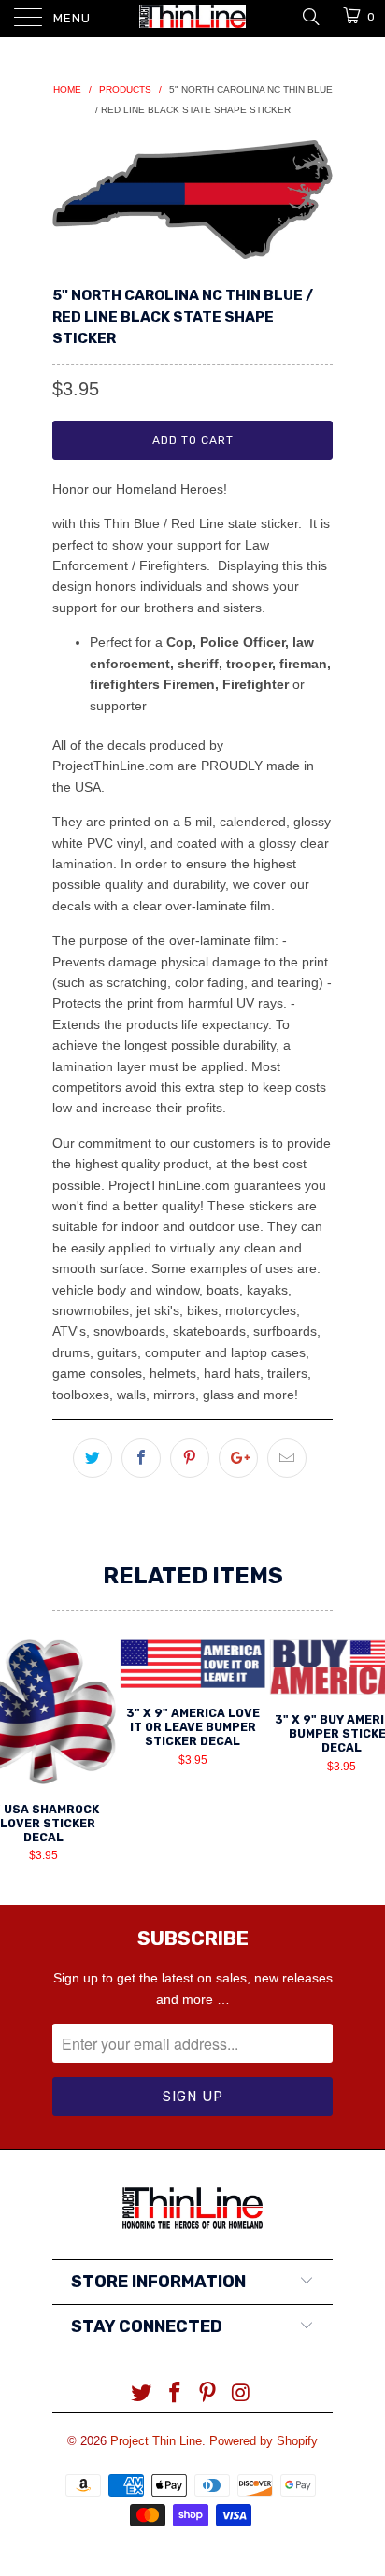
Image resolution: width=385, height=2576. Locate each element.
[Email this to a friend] (287, 1458)
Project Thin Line (156, 2441)
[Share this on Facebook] (141, 1458)
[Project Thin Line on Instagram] (242, 2394)
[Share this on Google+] (238, 1458)
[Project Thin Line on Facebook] (175, 2394)
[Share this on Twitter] (93, 1458)
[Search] (310, 16)
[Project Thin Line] (192, 19)
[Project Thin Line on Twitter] (142, 2394)
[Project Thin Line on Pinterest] (208, 2394)
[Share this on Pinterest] (190, 1458)
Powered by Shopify (264, 2441)
